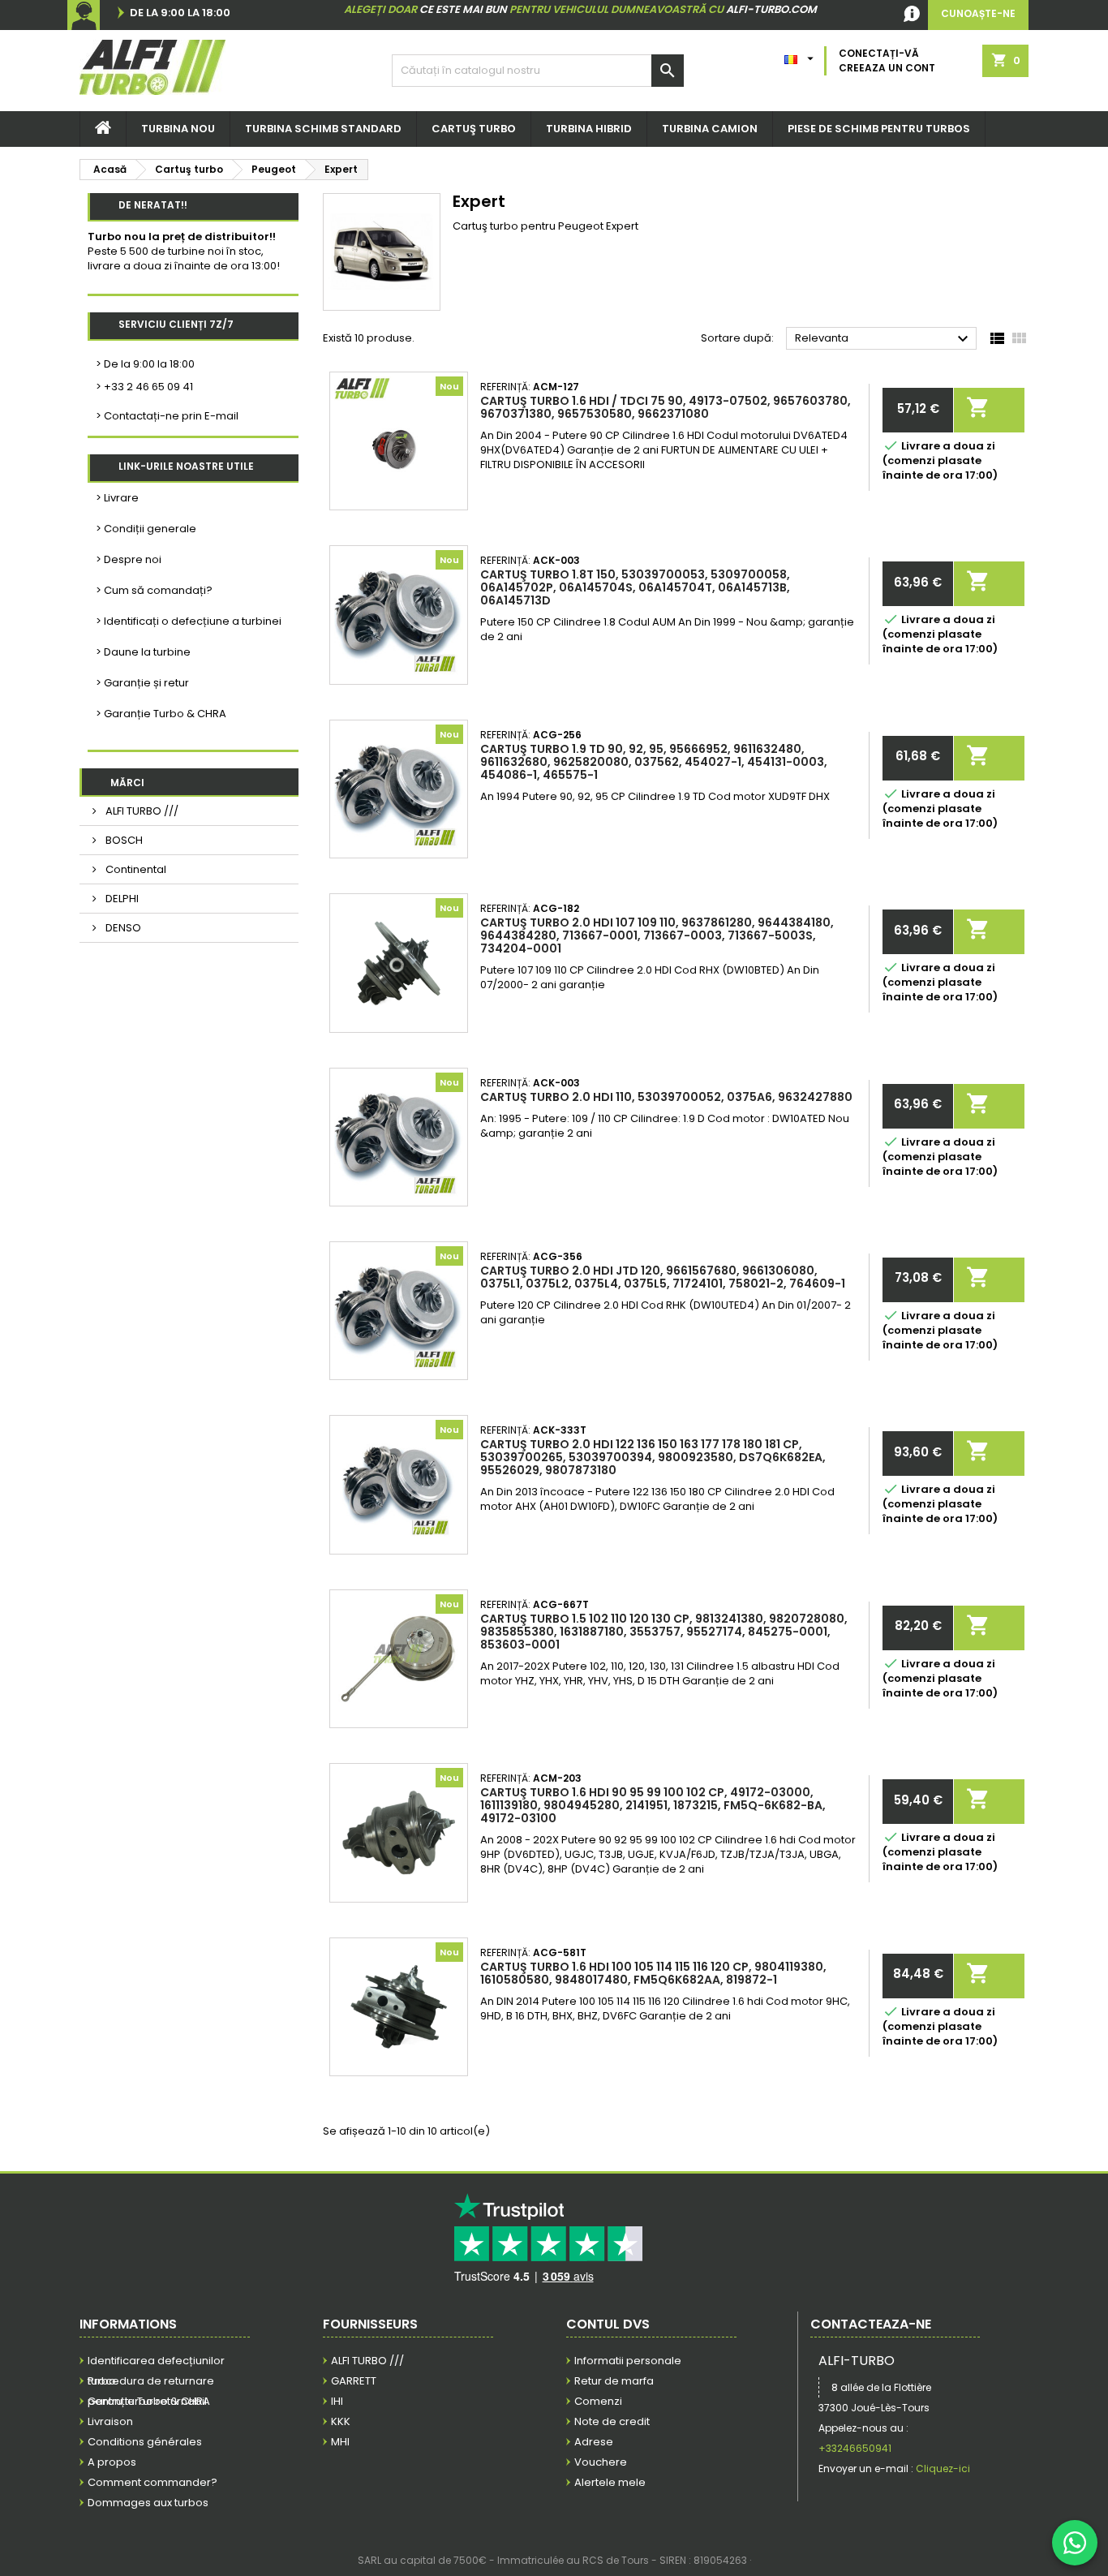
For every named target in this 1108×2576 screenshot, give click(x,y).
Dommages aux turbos (148, 2503)
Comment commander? (152, 2482)
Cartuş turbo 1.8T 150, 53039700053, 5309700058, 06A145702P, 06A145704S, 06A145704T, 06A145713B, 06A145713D (635, 587)
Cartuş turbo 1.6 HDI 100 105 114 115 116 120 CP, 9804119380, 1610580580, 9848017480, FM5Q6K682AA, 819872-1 (653, 1973)
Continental (135, 869)
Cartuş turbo (474, 129)
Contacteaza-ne (871, 2324)
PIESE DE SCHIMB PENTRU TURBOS (879, 129)
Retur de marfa (614, 2381)
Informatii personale (628, 2361)
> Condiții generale (146, 529)
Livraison (110, 2421)
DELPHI (121, 899)
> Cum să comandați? (154, 590)
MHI (340, 2442)
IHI (337, 2401)
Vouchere (601, 2462)
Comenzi (598, 2401)
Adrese (594, 2442)
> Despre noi (129, 559)
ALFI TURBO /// (141, 811)
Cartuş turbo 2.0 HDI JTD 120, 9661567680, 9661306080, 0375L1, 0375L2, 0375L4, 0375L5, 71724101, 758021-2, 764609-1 (663, 1277)
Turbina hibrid (589, 129)
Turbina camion (710, 129)
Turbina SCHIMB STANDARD (323, 129)
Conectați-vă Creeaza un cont (887, 60)
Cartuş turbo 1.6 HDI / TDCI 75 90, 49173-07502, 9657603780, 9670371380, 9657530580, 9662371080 (666, 407)
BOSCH (123, 840)
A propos (112, 2462)
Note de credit (612, 2421)
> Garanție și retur (142, 683)
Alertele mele (610, 2482)
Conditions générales (145, 2442)
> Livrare (117, 498)
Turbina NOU (178, 129)
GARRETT (354, 2381)
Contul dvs (608, 2324)
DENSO (122, 928)
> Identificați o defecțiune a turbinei (189, 621)
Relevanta (884, 339)
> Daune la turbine (143, 652)
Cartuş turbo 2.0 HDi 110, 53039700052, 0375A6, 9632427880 (666, 1097)
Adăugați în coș (978, 404)
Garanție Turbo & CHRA (149, 2401)
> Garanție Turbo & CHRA (161, 714)
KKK (341, 2421)
